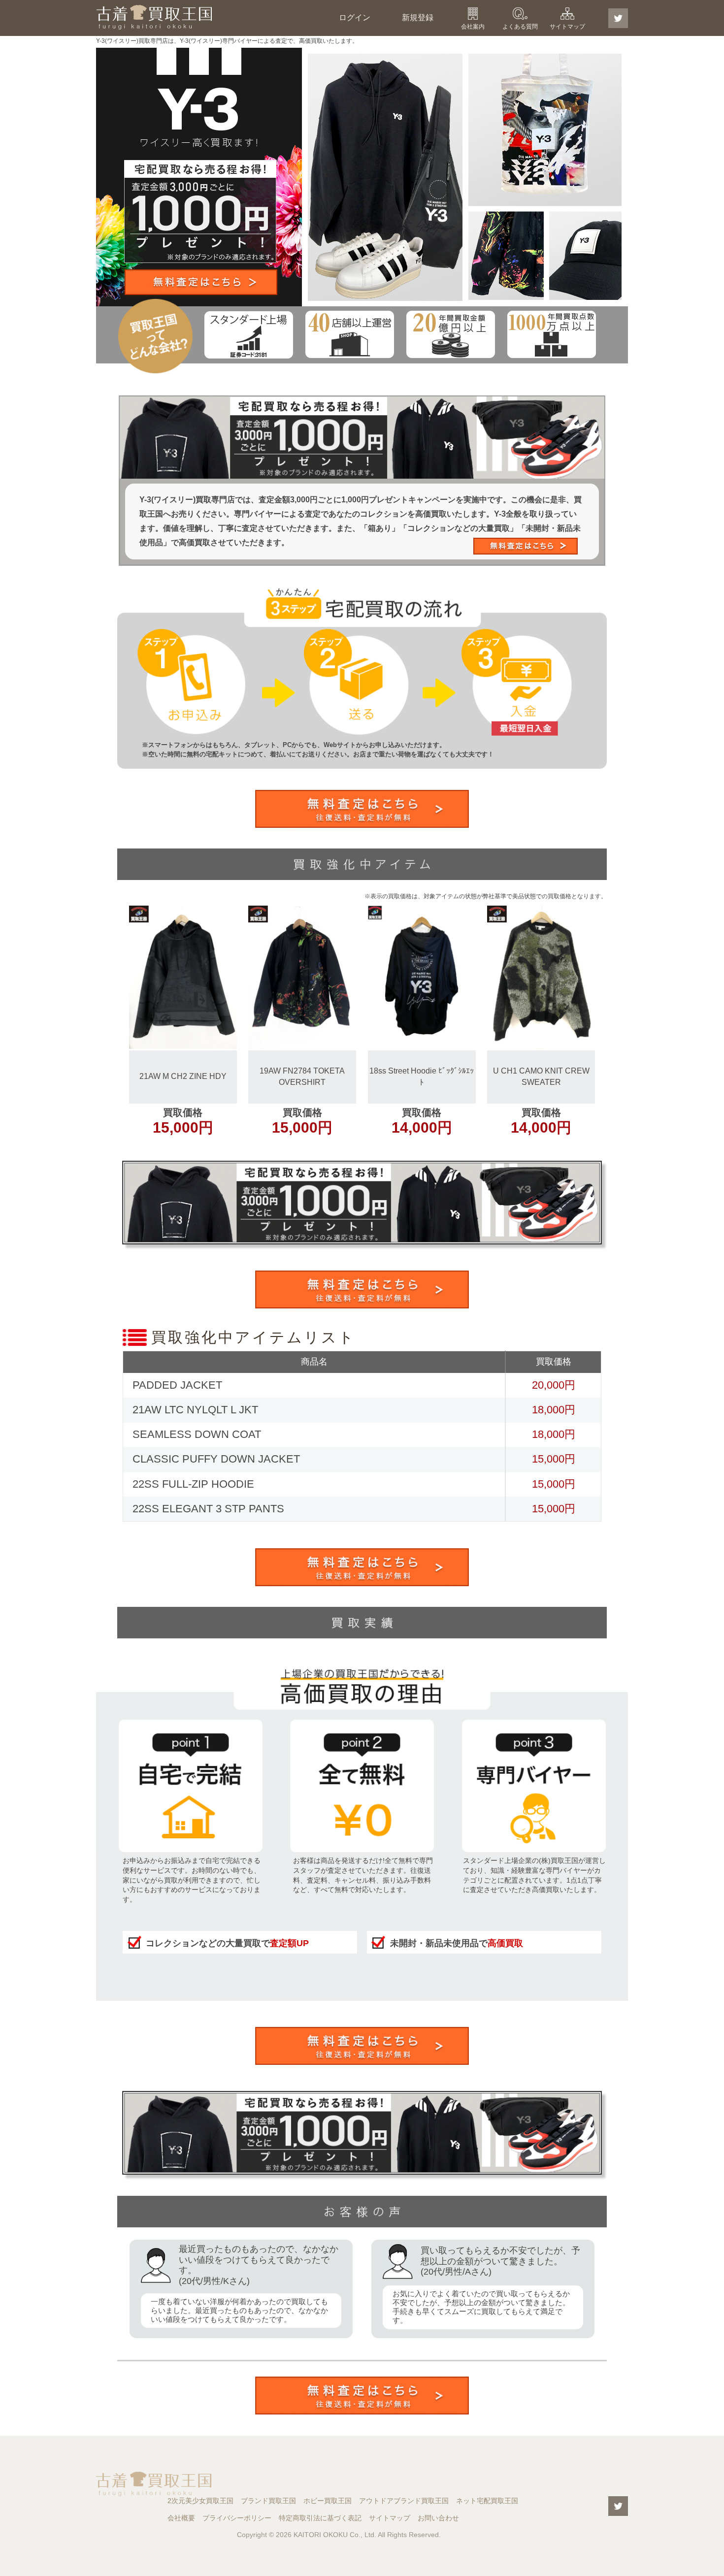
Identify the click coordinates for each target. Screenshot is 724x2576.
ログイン (355, 17)
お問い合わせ (438, 2518)
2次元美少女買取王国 (200, 2501)
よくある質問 (520, 27)
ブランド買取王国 (268, 2501)
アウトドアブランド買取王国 (404, 2501)
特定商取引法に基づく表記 (320, 2518)
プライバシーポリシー (237, 2518)
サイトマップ (567, 27)
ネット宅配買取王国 (487, 2501)
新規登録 (418, 17)
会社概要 (181, 2518)
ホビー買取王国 (328, 2501)
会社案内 (473, 27)
